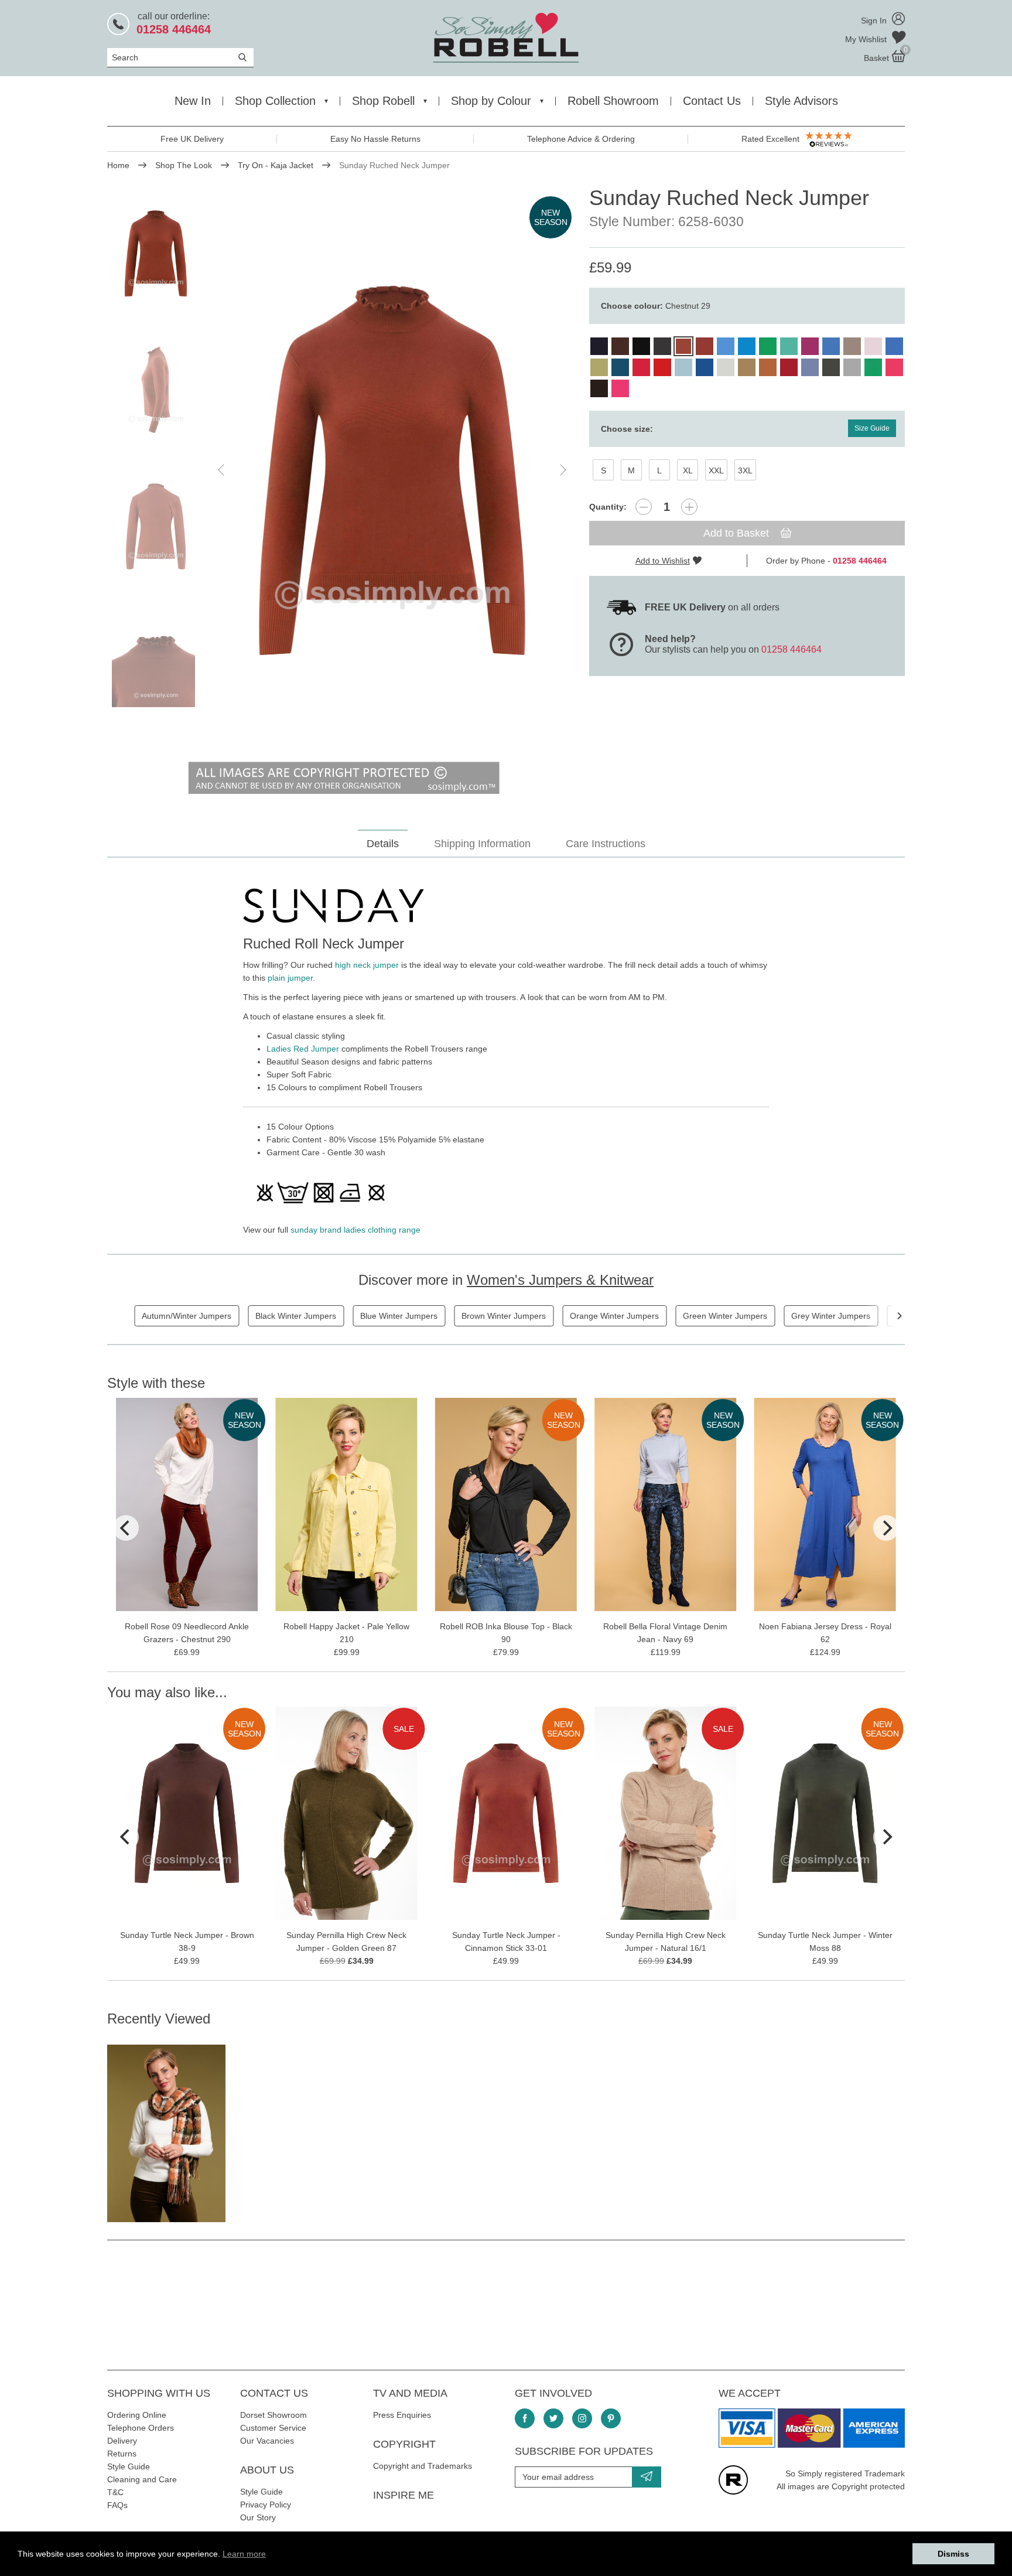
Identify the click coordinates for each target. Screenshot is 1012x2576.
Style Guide (129, 2466)
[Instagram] (582, 2418)
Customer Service (273, 2428)
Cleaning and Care (142, 2479)
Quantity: (608, 507)
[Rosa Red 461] (641, 367)
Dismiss (953, 2554)
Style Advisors (801, 101)
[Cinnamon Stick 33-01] (705, 346)
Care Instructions (606, 844)
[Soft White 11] (726, 367)
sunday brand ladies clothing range (355, 1230)
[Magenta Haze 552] (810, 346)
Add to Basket (738, 533)
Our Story (258, 2517)
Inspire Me (404, 2495)
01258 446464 (792, 649)
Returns (122, 2454)
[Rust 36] (768, 367)
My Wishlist (867, 39)
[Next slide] (562, 470)
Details (383, 844)
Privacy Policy (266, 2505)
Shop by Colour (491, 101)
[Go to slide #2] (156, 390)
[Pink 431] (620, 388)
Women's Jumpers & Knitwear (560, 1280)
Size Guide (872, 428)
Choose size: (627, 429)
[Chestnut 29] (683, 346)
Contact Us (712, 101)
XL (688, 470)
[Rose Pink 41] (873, 346)
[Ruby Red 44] (789, 367)
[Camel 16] (747, 367)
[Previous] (126, 1528)
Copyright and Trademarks (423, 2466)
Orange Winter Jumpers (614, 1316)
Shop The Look (184, 165)
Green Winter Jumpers (725, 1316)
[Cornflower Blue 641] (726, 346)
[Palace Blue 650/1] (894, 346)
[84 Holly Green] (873, 367)
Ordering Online (137, 2415)
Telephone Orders (141, 2428)
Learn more (244, 2554)
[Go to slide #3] (156, 526)
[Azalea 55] (894, 367)
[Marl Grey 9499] (852, 367)
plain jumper (290, 978)
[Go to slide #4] (156, 663)
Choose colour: (656, 306)
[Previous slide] (222, 470)
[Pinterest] (611, 2418)
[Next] (899, 1316)
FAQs (117, 2505)
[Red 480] (662, 367)
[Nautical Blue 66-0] (705, 367)
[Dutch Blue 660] (747, 346)
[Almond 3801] (620, 346)
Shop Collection (275, 101)
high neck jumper (367, 965)
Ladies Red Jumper (303, 1049)
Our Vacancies (267, 2441)
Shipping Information (482, 844)
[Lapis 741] (789, 346)
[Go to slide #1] (156, 253)
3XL (745, 470)
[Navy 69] (599, 346)
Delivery (122, 2441)
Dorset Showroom (273, 2415)
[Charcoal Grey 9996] (662, 346)
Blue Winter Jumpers (399, 1316)
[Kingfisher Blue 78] (620, 367)
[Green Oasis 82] (599, 367)
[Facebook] (525, 2418)
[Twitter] (553, 2418)
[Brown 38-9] (599, 388)
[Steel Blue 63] (810, 367)
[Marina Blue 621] (831, 346)
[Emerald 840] (768, 346)
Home (118, 165)
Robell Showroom (613, 101)
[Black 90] (641, 346)
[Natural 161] (852, 346)
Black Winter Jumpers (296, 1316)
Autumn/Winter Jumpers (187, 1316)
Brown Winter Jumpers (504, 1316)
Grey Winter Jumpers (831, 1316)
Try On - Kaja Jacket (276, 165)
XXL (716, 470)
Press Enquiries (402, 2415)
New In (193, 101)
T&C (115, 2492)
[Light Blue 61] (683, 367)
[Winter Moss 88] (831, 367)
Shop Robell (383, 101)
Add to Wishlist (663, 561)
